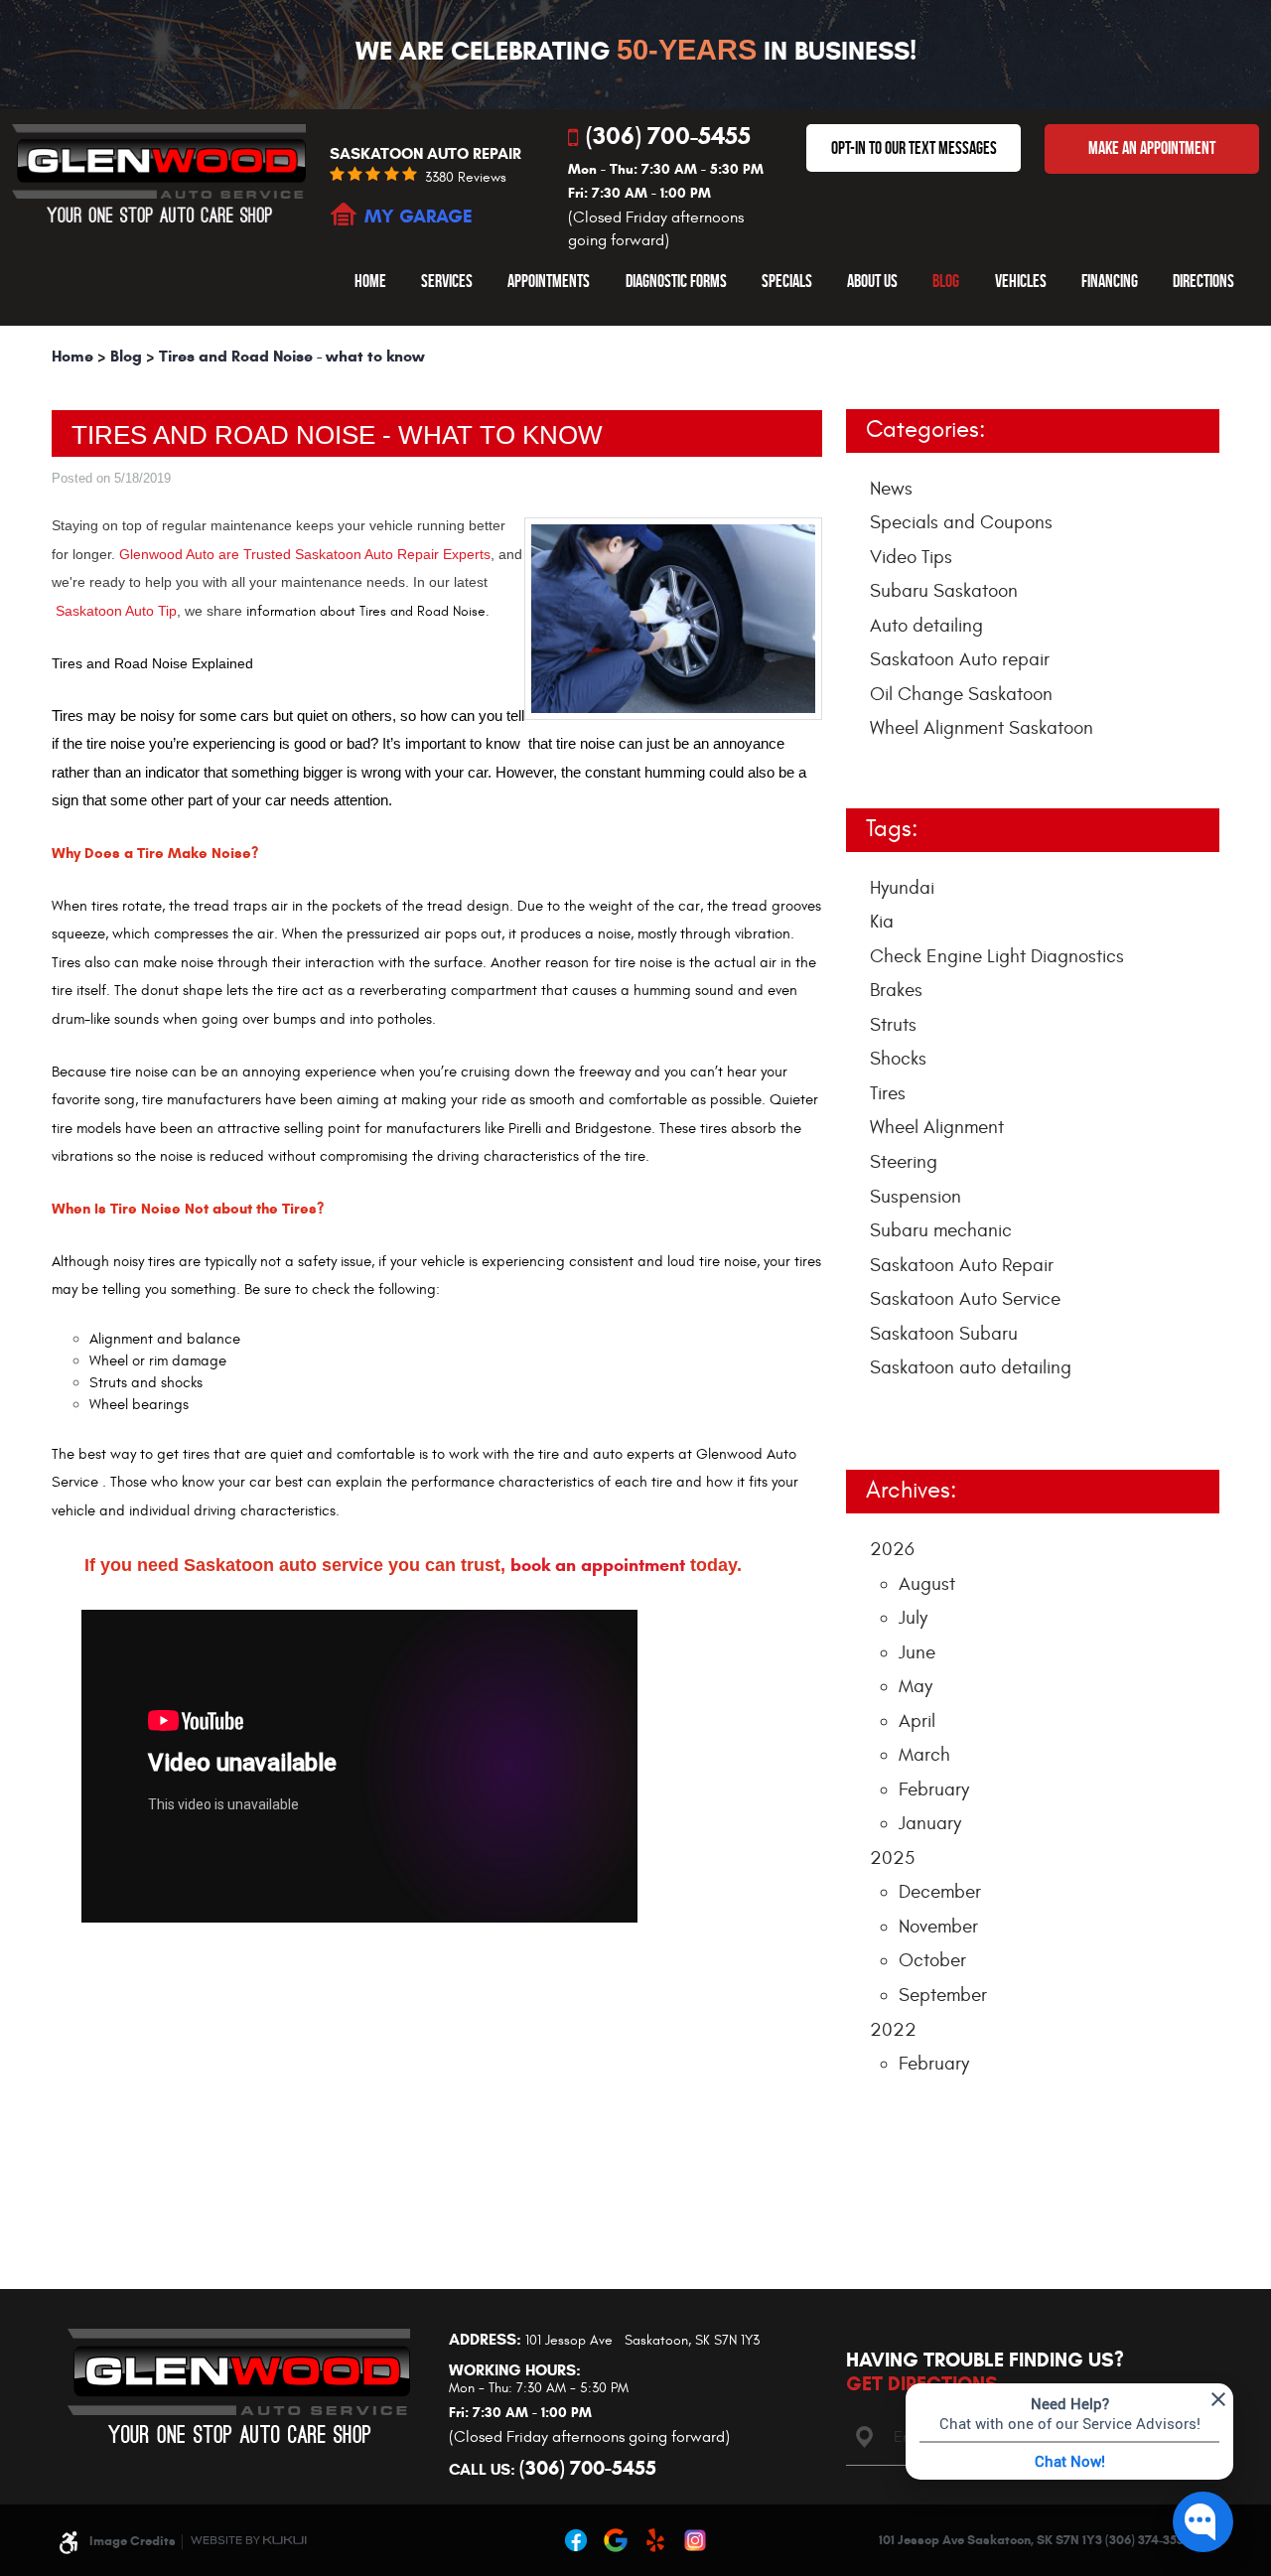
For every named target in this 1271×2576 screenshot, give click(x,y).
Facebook (576, 2540)
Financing (1110, 281)
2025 (892, 1858)
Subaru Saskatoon (944, 591)
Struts (893, 1025)
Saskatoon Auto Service (965, 1299)
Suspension (916, 1197)
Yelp (655, 2540)
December (940, 1892)
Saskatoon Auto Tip (116, 611)
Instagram (695, 2540)
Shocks (898, 1059)
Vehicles (1021, 281)
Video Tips (911, 557)
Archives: (911, 1491)
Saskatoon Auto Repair (962, 1265)
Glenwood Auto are (181, 554)
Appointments (549, 281)
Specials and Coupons (961, 522)
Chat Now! (1070, 2461)
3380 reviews (466, 178)
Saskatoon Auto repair (960, 659)
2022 (893, 2030)
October (932, 1960)
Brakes (896, 990)
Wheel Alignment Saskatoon (982, 728)
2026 (892, 1549)
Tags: (892, 829)
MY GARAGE (419, 216)
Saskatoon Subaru (944, 1334)
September (943, 1995)
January (930, 1823)
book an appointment (595, 1565)
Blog (946, 281)
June (917, 1652)
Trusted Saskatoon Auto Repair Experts (367, 554)
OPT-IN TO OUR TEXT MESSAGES (914, 148)
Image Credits (133, 2541)
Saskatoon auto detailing (971, 1367)
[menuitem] (370, 281)
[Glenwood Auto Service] (159, 173)
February (934, 1789)
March (924, 1755)
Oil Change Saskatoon (961, 694)
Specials (787, 281)
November (938, 1927)
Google (616, 2540)
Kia (882, 922)
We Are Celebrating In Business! (636, 51)
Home (370, 281)
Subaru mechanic (941, 1230)
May (916, 1686)
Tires (888, 1093)
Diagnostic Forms (676, 281)
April (917, 1721)
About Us (872, 281)
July (913, 1618)
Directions (1203, 281)
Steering (904, 1162)
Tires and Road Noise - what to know (292, 356)
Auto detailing (926, 626)
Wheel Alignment (937, 1127)
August (927, 1584)
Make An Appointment (1152, 148)
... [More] (878, 1415)
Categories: (925, 430)
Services (447, 281)
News (891, 489)
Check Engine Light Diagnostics (997, 956)
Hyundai (902, 888)
